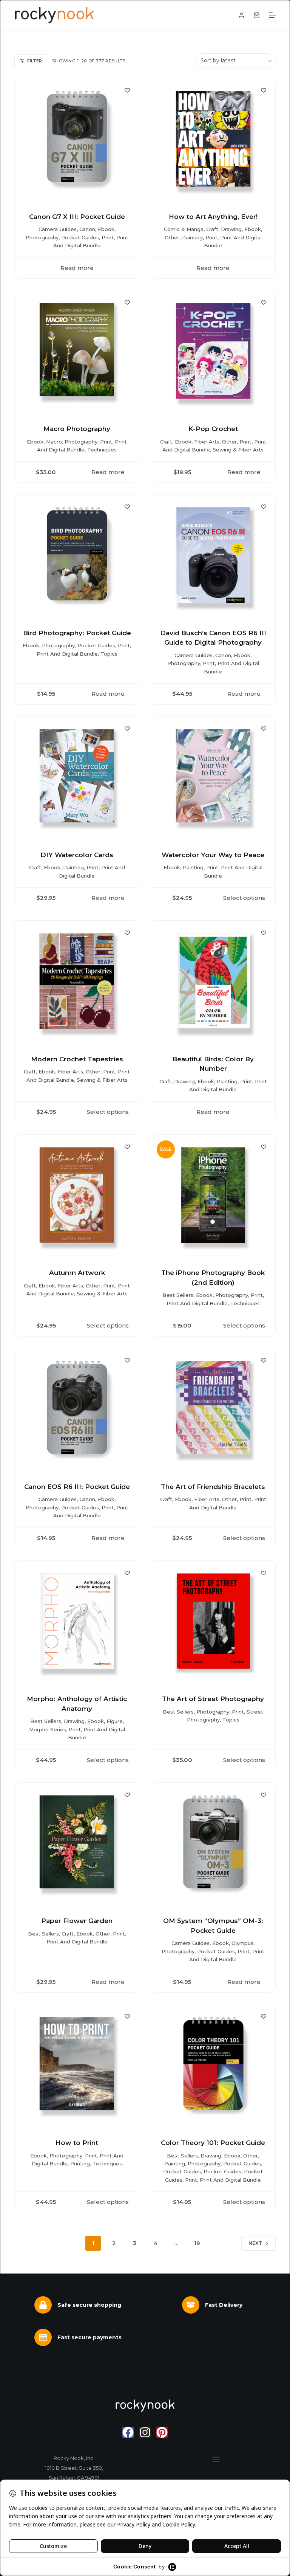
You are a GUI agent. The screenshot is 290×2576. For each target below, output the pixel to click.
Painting (192, 237)
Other (172, 237)
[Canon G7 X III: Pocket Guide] (77, 140)
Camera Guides (58, 229)
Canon (87, 229)
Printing (80, 2163)
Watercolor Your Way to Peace (213, 855)
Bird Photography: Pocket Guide (77, 633)
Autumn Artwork (77, 1273)
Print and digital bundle (67, 654)
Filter (35, 61)
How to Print (77, 2143)
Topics (109, 654)
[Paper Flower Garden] (77, 1845)
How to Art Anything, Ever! (213, 217)
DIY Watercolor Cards (77, 855)
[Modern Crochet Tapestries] (77, 983)
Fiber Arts (207, 442)
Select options (244, 898)
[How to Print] (77, 2067)
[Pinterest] (162, 2432)
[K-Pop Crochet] (213, 353)
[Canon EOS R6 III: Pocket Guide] (77, 1411)
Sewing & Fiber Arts (238, 450)
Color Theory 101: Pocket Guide (213, 2143)
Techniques (102, 450)
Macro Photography (77, 429)
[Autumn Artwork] (77, 1197)
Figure (115, 1721)
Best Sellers (178, 1295)
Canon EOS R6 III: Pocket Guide (77, 1487)
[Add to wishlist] (127, 90)
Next (255, 2243)
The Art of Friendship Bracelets (213, 1487)
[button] (216, 2459)
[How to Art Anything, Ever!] (213, 140)
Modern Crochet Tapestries (77, 1059)
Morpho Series (48, 1729)
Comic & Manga (184, 229)
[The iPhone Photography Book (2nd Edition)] (213, 1197)
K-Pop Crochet (213, 429)
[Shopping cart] (257, 15)
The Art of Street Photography (213, 1699)
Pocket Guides (80, 237)
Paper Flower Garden (77, 1921)
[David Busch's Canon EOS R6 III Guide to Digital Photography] (213, 557)
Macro (54, 442)
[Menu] (272, 15)
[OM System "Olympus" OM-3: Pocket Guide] (213, 1845)
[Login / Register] (241, 15)
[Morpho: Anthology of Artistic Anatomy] (77, 1623)
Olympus (242, 1943)
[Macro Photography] (77, 353)
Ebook (106, 229)
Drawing (231, 229)
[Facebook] (128, 2432)
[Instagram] (145, 2432)
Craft (212, 229)
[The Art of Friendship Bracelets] (213, 1411)
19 (197, 2243)
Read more (77, 268)
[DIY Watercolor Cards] (77, 779)
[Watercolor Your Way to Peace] (213, 779)
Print (108, 237)
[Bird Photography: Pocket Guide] (77, 557)
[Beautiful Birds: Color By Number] (213, 983)
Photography (42, 237)
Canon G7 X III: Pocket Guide (77, 217)
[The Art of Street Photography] (213, 1623)
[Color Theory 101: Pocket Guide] (213, 2067)
